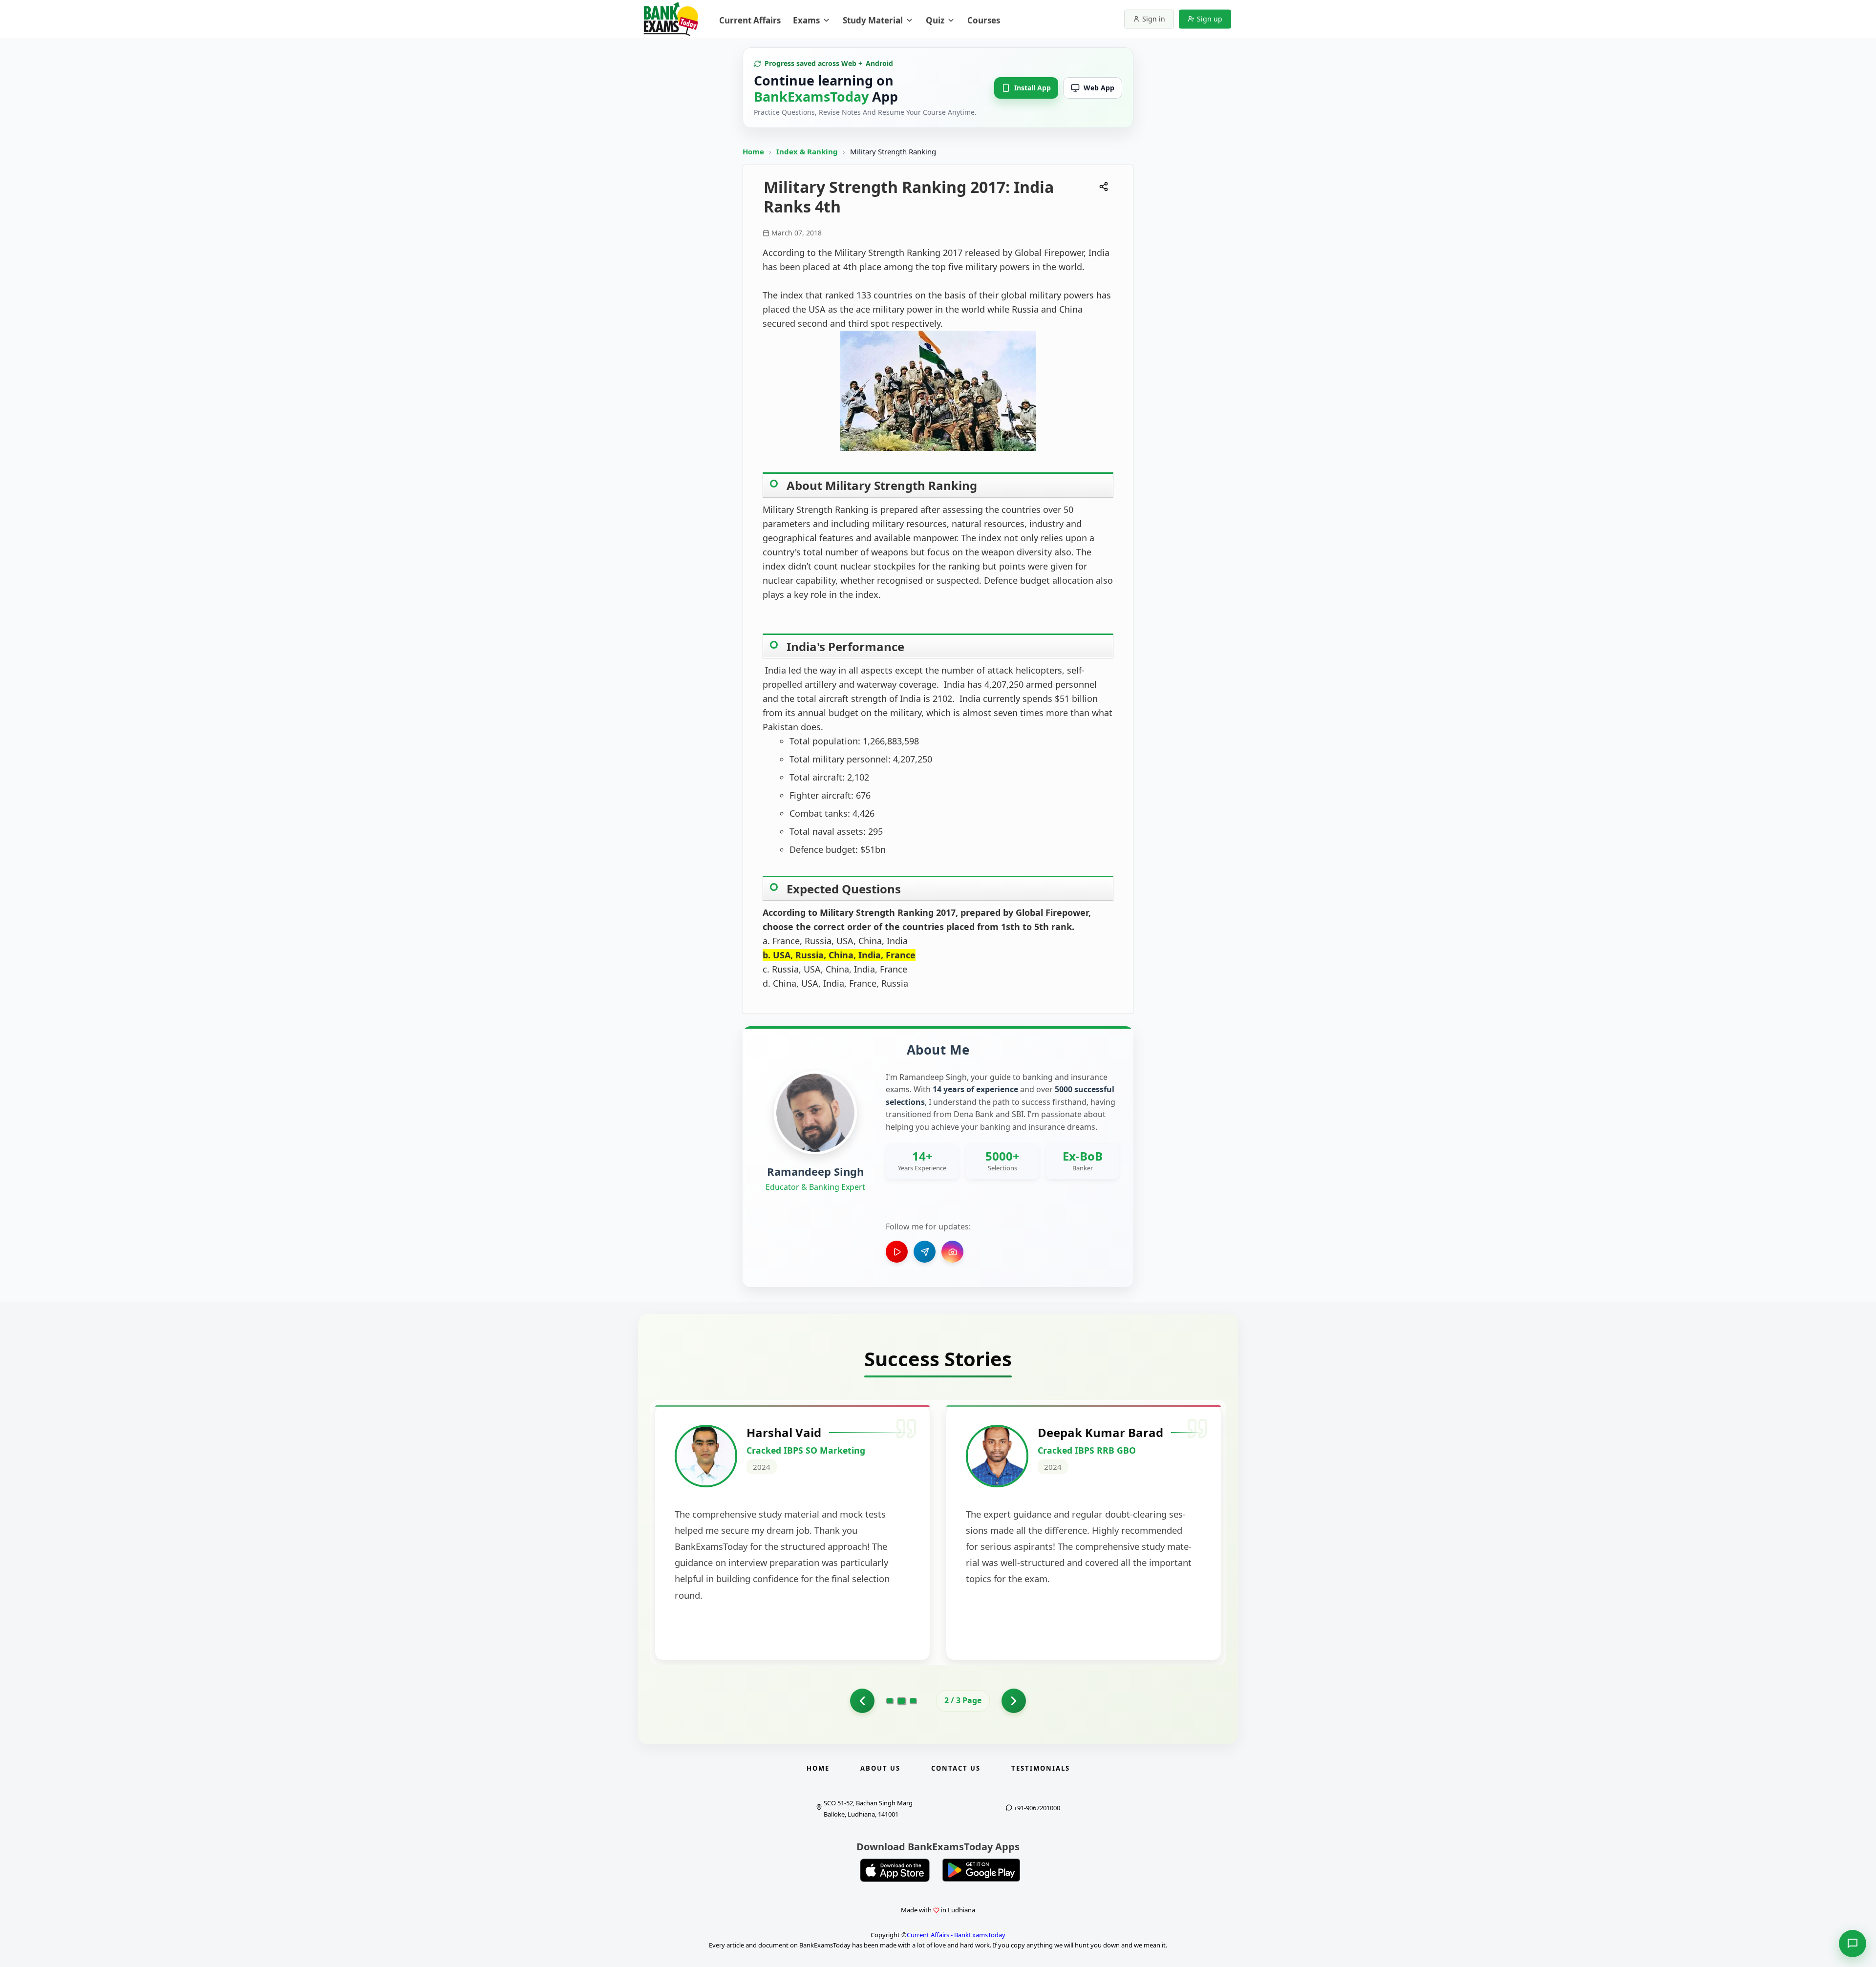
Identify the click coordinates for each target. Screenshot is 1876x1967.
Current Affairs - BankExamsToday (956, 1935)
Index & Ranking (808, 151)
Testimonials (1041, 1768)
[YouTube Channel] (897, 1252)
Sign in (1154, 19)
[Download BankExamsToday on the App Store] (895, 1870)
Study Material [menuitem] (873, 20)
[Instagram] (952, 1252)
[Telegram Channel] (925, 1252)
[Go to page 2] (902, 1701)
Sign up (1210, 19)
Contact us (956, 1768)
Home (753, 151)
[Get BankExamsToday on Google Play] (981, 1870)
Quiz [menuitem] (935, 20)
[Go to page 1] (862, 1701)
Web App (1099, 88)
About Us (880, 1768)
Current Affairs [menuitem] (750, 20)
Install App (1033, 88)
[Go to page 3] (913, 1701)
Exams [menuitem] (806, 20)
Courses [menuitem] (984, 20)
